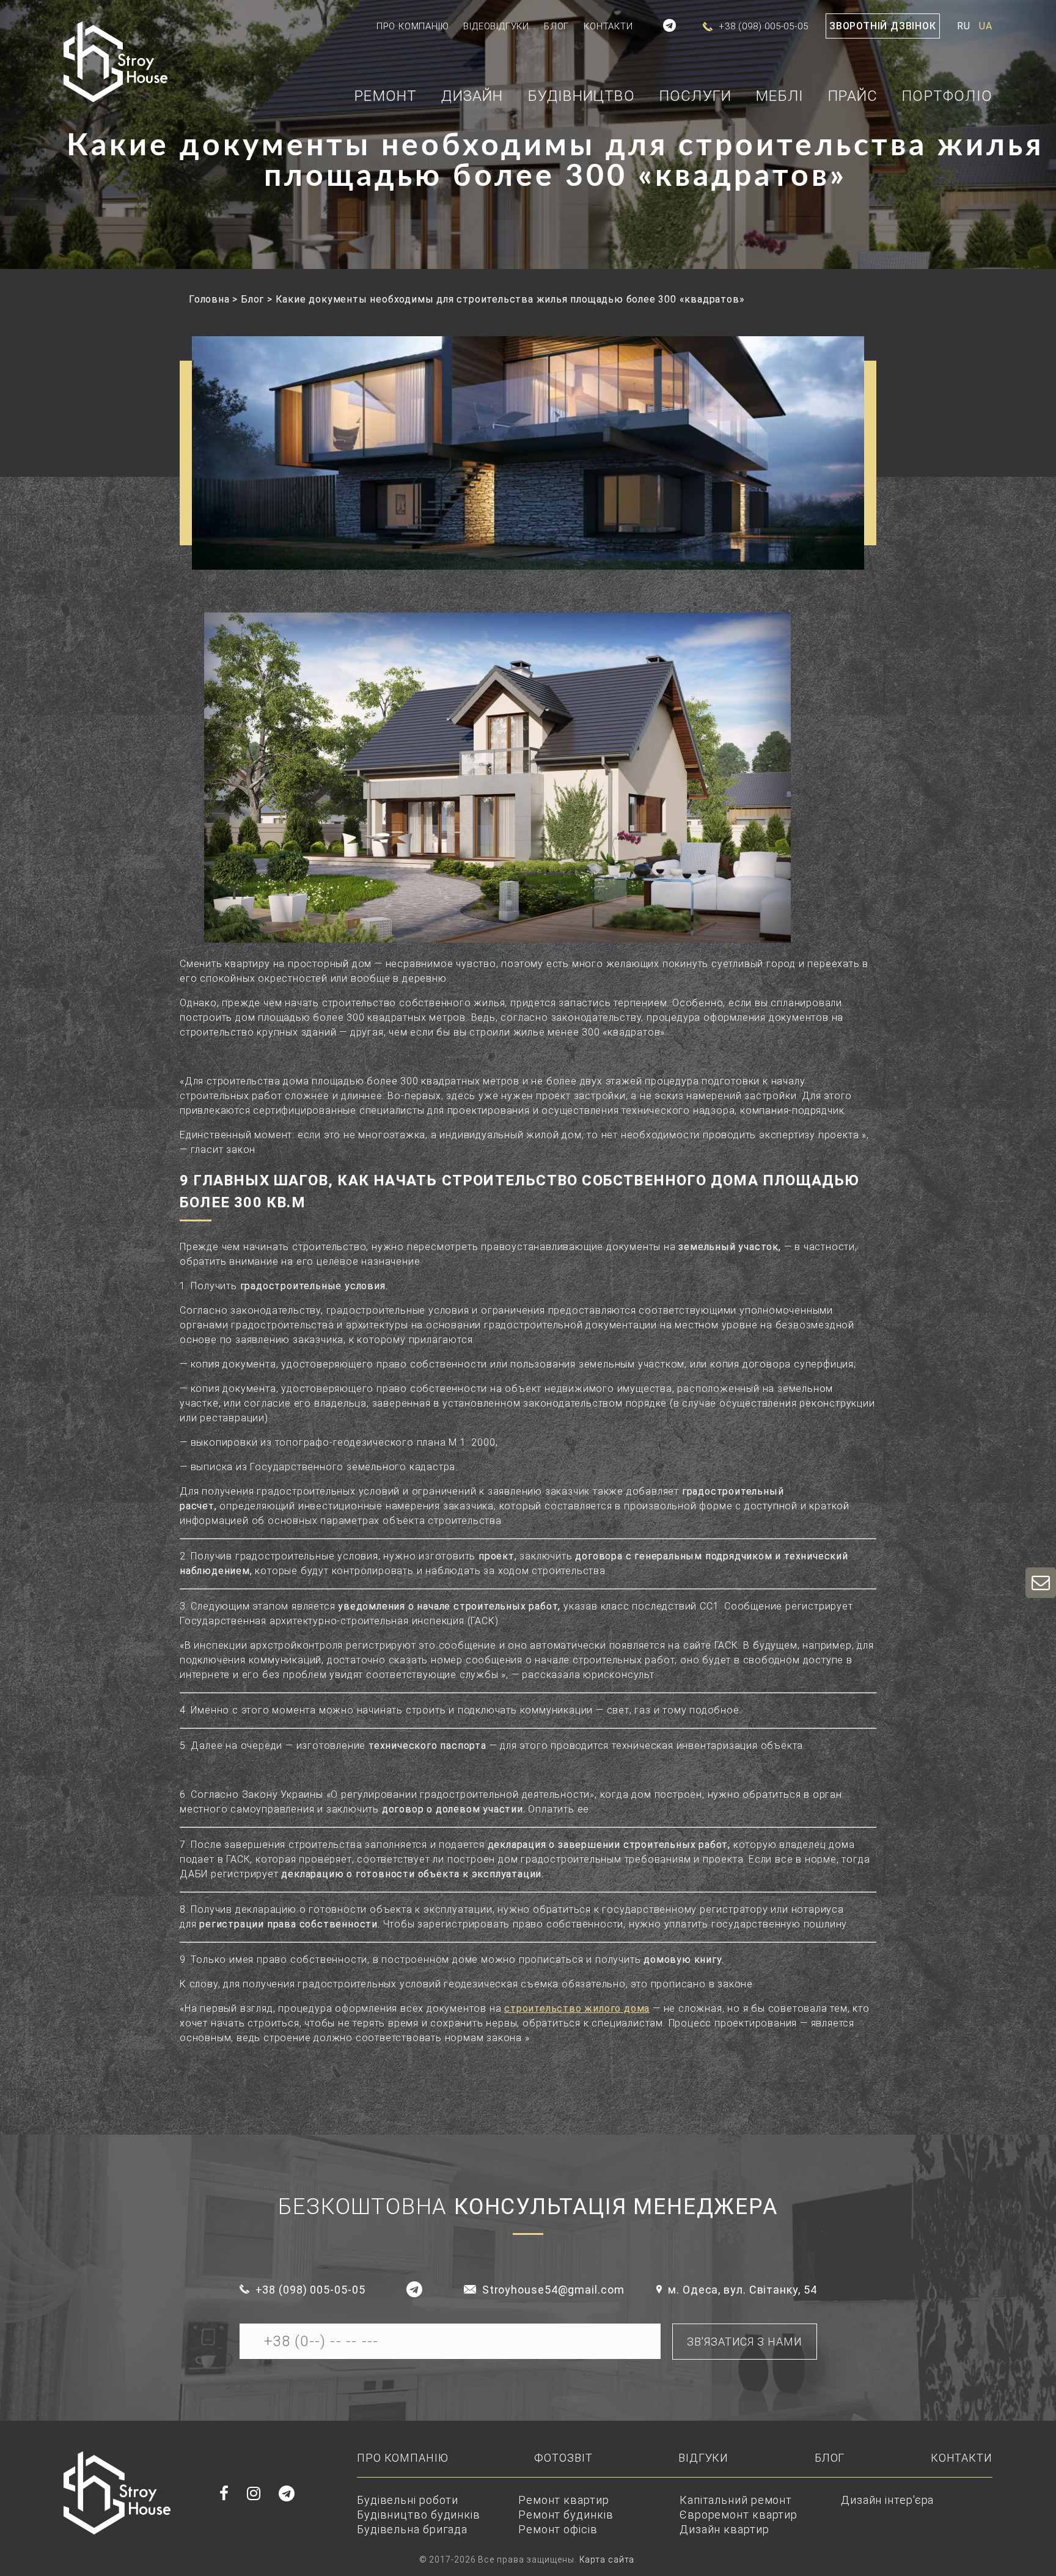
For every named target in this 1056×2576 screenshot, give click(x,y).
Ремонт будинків (566, 2515)
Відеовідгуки (496, 26)
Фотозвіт (563, 2458)
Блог (556, 26)
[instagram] (254, 2494)
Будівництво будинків (419, 2515)
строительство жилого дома (577, 2008)
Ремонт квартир (564, 2500)
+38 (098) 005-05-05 (310, 2290)
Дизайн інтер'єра (887, 2500)
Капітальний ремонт (736, 2500)
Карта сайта (607, 2559)
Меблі (780, 97)
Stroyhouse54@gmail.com (553, 2290)
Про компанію (413, 26)
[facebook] (224, 2494)
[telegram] (670, 26)
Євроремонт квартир (739, 2515)
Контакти (608, 26)
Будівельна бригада (412, 2529)
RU (964, 26)
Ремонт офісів (558, 2529)
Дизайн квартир (724, 2529)
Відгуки (703, 2458)
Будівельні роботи (408, 2500)
